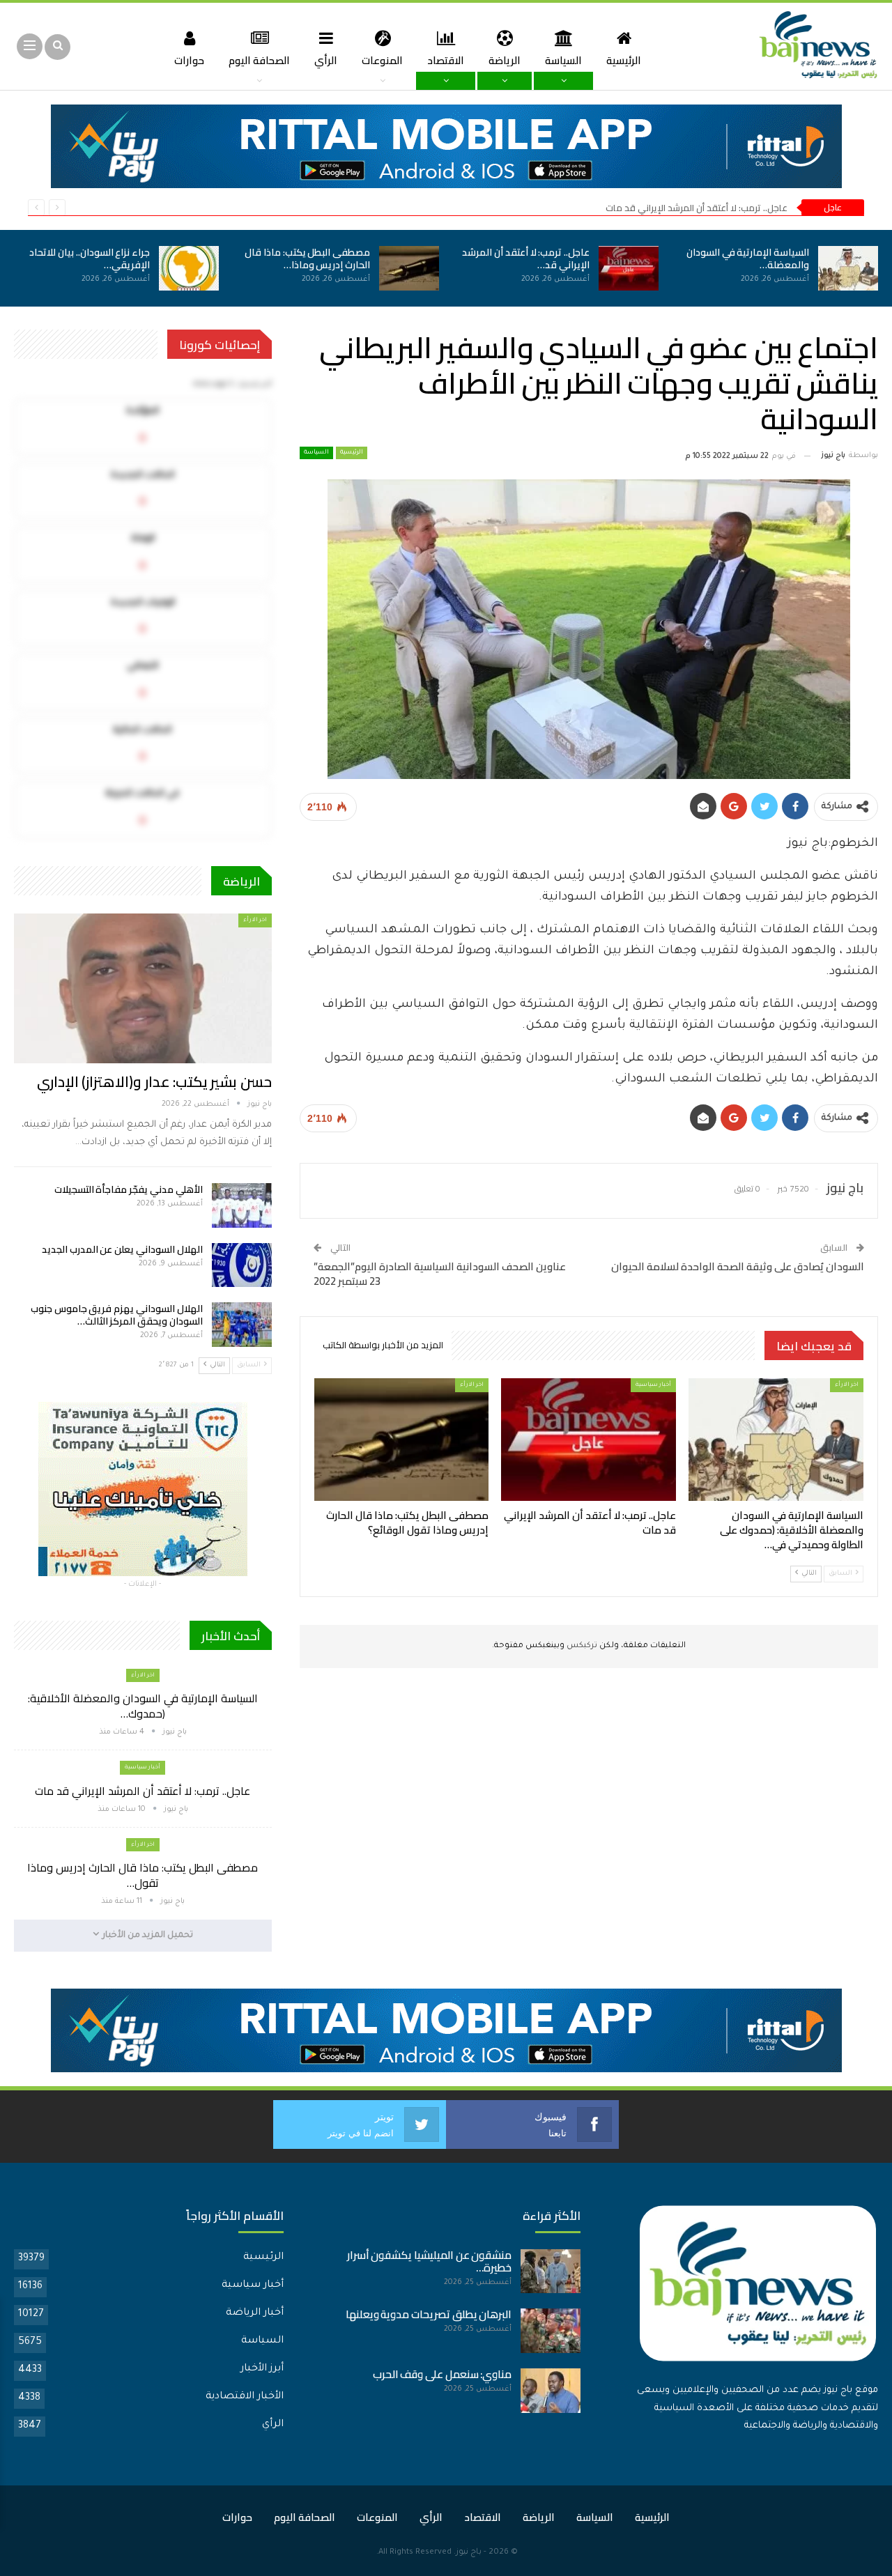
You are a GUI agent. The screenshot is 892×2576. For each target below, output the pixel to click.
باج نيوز (469, 2553)
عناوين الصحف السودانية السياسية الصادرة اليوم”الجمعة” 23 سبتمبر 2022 (440, 1274)
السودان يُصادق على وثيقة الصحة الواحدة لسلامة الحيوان (738, 1266)
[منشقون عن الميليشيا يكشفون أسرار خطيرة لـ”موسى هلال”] (551, 2272)
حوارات (189, 60)
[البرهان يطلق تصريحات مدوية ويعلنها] (551, 2331)
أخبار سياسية (653, 1385)
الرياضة (505, 60)
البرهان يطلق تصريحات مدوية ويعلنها (429, 2314)
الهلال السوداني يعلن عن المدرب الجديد (122, 1249)
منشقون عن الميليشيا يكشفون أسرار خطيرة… (430, 2261)
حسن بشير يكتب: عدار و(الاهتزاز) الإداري (154, 1082)
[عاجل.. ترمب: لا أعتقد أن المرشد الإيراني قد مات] (629, 268)
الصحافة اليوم (259, 60)
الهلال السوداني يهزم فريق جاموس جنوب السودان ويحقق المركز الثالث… (117, 1315)
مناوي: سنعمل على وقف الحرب (443, 2374)
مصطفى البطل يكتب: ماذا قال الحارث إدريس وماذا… (307, 259)
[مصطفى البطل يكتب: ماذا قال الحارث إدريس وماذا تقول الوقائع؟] (409, 268)
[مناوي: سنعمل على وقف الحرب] (551, 2391)
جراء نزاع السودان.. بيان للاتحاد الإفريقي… (90, 259)
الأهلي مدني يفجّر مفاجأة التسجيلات (129, 1189)
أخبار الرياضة (255, 2313)
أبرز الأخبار (262, 2369)
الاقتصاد (446, 60)
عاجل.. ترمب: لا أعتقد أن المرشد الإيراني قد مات (697, 208)
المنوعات (382, 60)
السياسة (563, 60)
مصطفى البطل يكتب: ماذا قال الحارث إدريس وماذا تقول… (143, 1875)
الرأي (326, 60)
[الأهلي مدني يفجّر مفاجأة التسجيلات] (242, 1205)
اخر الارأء (847, 1385)
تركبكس (581, 1646)
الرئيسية (624, 60)
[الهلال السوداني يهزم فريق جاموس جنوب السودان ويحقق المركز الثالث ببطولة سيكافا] (242, 1325)
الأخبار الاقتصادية (245, 2397)
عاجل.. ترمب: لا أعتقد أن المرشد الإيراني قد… (526, 259)
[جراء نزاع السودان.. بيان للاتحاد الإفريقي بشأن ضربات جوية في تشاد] (189, 268)
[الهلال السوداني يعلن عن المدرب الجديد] (242, 1265)
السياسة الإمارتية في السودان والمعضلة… (748, 259)
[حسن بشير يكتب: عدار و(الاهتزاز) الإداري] (143, 988)
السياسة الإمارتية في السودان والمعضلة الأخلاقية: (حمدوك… (143, 1706)
